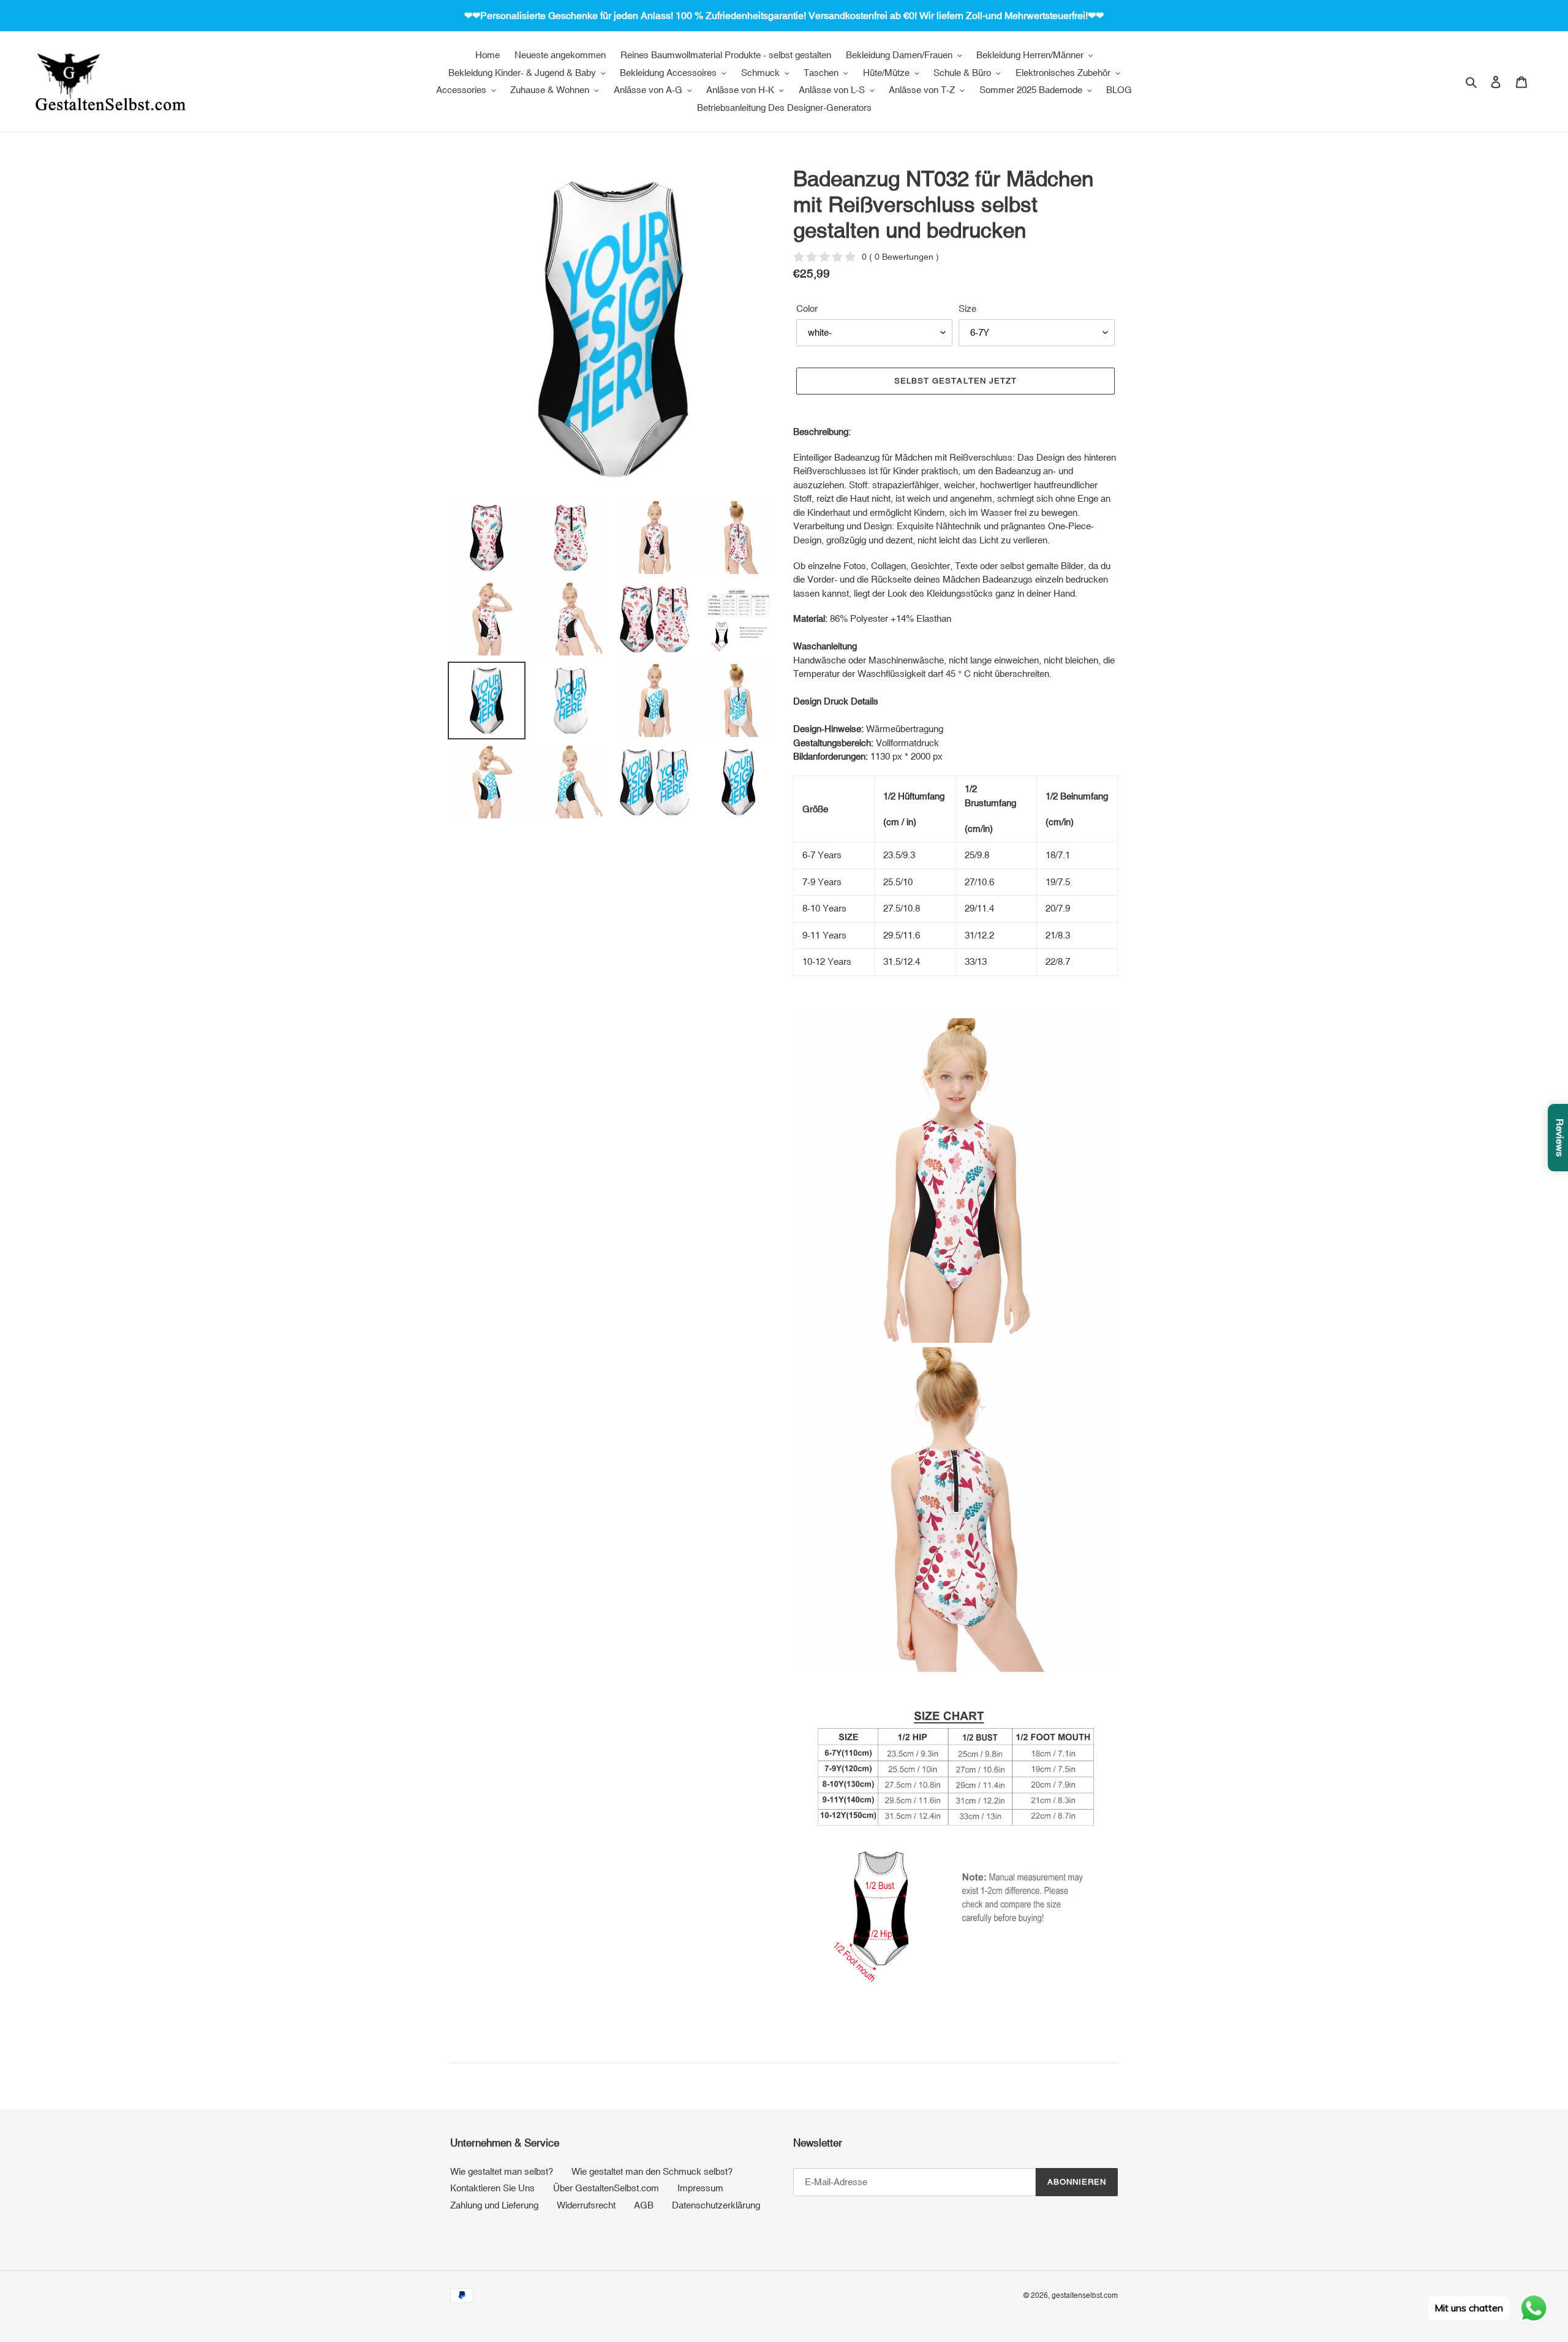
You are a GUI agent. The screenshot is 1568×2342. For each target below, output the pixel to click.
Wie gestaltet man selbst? (502, 2171)
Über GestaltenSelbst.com (606, 2188)
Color (807, 308)
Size (967, 308)
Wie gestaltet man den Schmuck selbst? (652, 2171)
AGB (644, 2205)
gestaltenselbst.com (1085, 2295)
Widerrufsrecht (586, 2205)
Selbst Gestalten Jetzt (956, 381)
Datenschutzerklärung (716, 2205)
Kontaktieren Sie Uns (492, 2188)
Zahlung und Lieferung (494, 2205)
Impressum (700, 2188)
